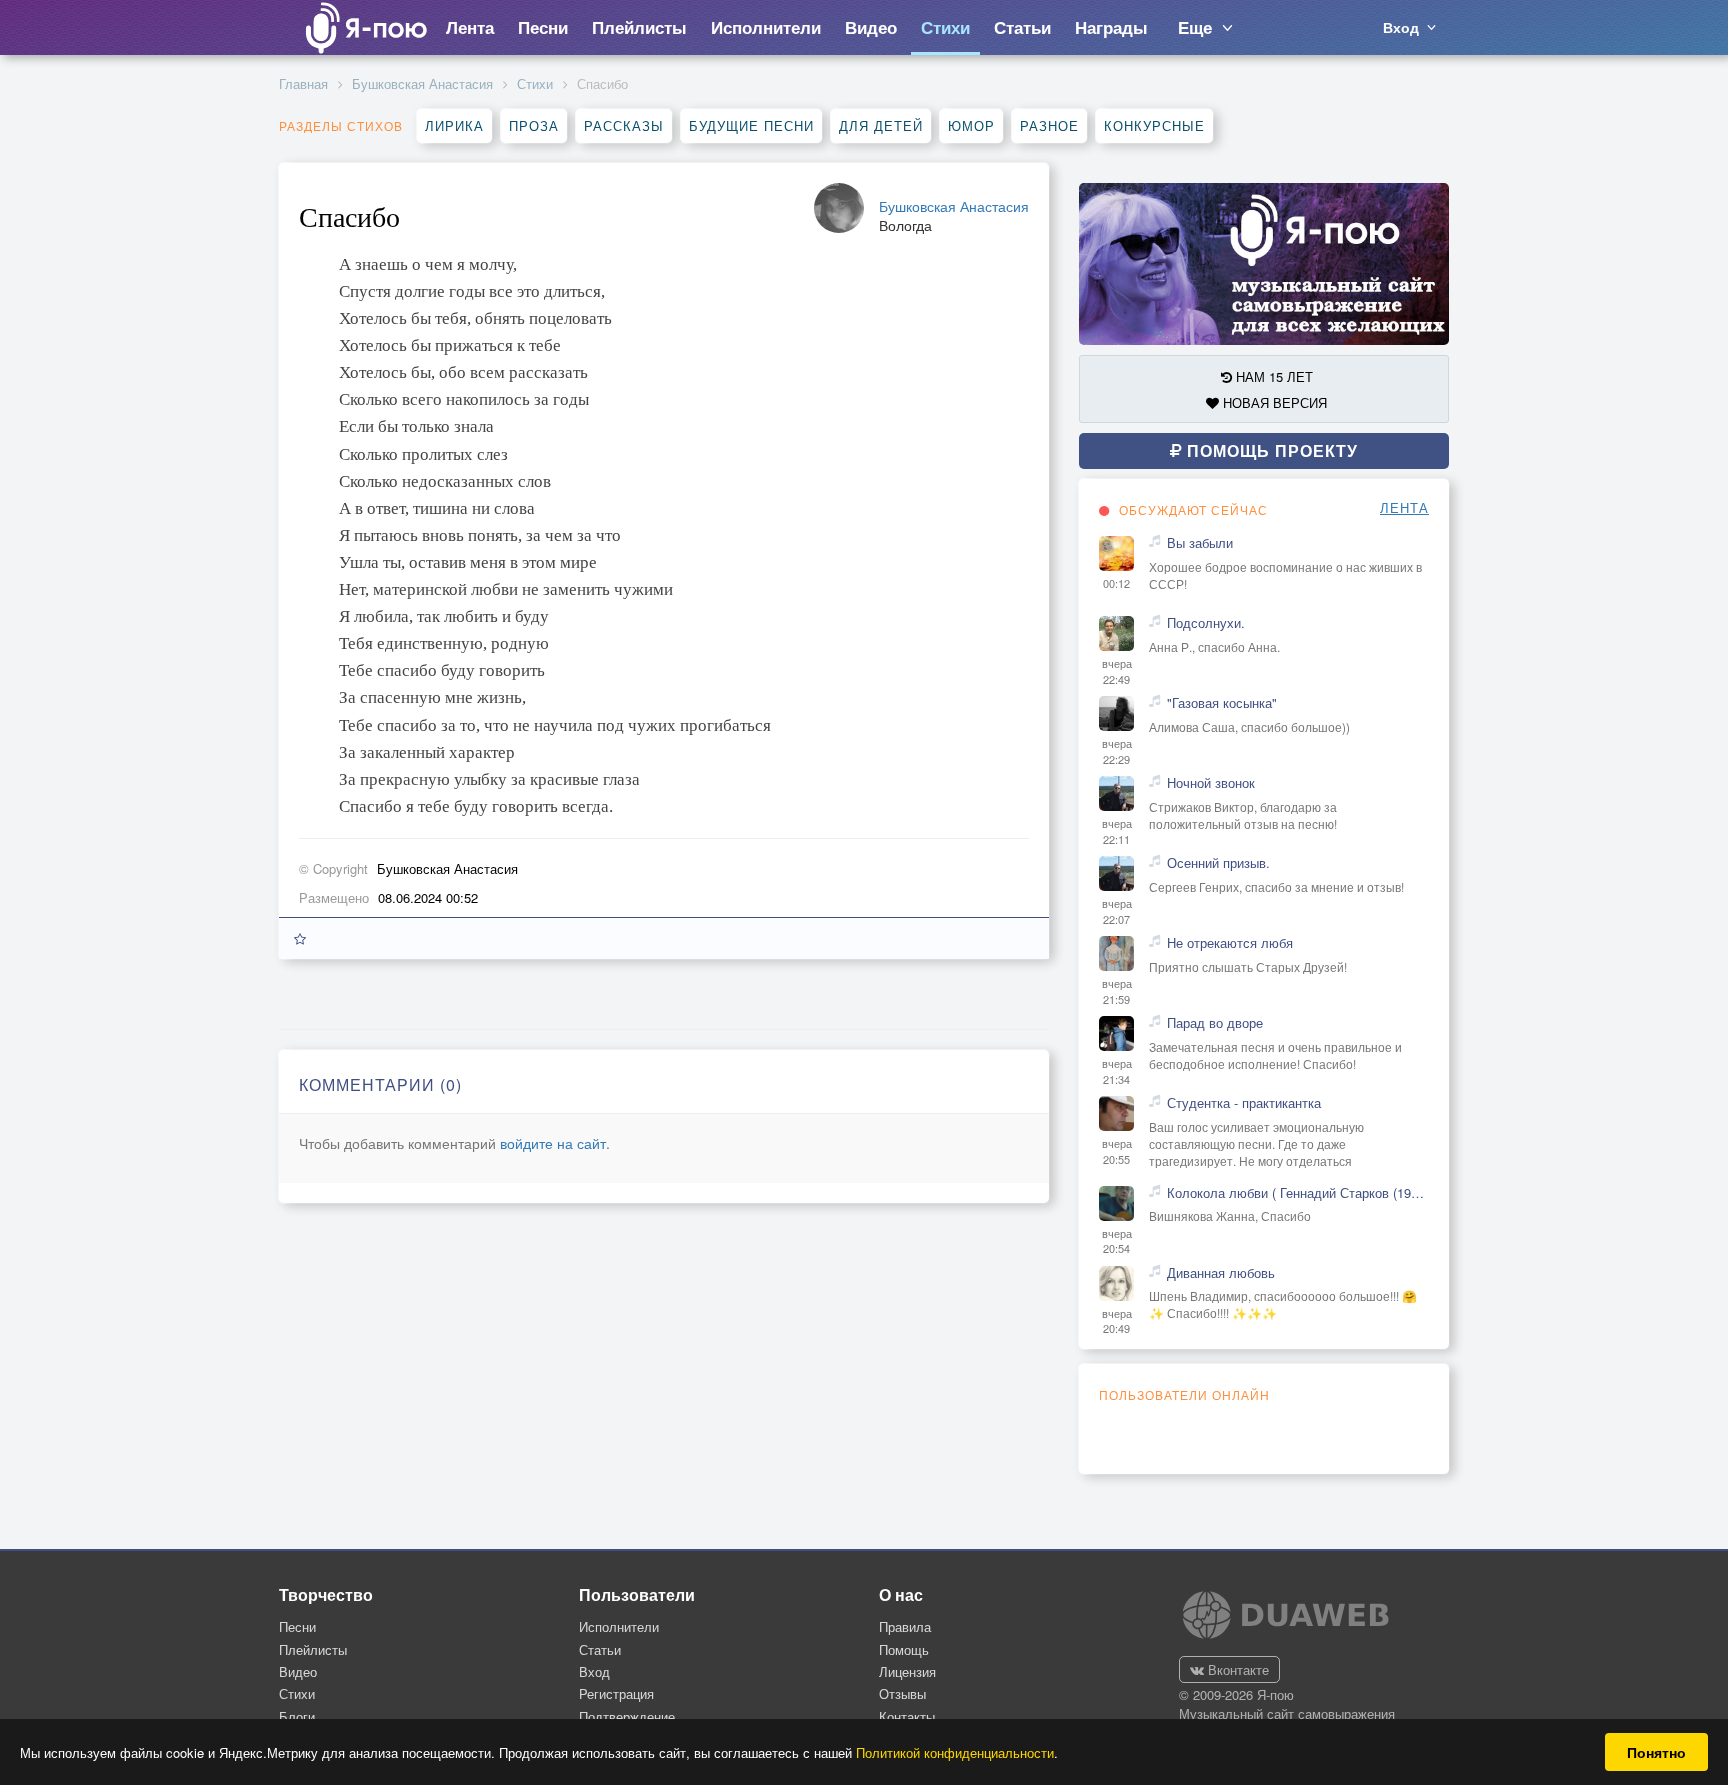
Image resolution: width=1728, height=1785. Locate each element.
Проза (534, 125)
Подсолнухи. (1206, 623)
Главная (303, 83)
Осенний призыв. (1218, 863)
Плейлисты (313, 1649)
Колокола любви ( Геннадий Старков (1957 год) (1298, 1193)
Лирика (454, 125)
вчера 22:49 (1117, 671)
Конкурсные (1154, 125)
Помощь (904, 1649)
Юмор (971, 125)
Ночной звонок (1211, 783)
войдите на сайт (553, 1143)
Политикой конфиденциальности (955, 1752)
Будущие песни (751, 125)
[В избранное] (300, 938)
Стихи (535, 83)
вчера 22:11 (1117, 831)
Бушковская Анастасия (422, 83)
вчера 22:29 (1117, 751)
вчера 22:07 (1117, 911)
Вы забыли (1200, 543)
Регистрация (616, 1693)
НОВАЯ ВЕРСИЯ (1273, 402)
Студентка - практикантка (1244, 1103)
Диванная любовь (1221, 1273)
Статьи (600, 1649)
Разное (1049, 125)
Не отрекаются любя (1230, 943)
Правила (905, 1626)
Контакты (907, 1716)
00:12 (1116, 583)
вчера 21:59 (1117, 991)
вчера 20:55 (1117, 1151)
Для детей (881, 125)
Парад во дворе (1215, 1023)
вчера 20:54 (1117, 1241)
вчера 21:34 (1117, 1071)
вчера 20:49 (1117, 1321)
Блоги (297, 1716)
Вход (594, 1671)
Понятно (1656, 1752)
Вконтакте (1236, 1669)
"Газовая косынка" (1222, 703)
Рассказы (624, 125)
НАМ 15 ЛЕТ (1272, 376)
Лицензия (907, 1671)
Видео (298, 1671)
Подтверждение (627, 1716)
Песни (297, 1626)
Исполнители (619, 1626)
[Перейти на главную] (365, 27)
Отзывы (902, 1693)
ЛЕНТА (1404, 508)
